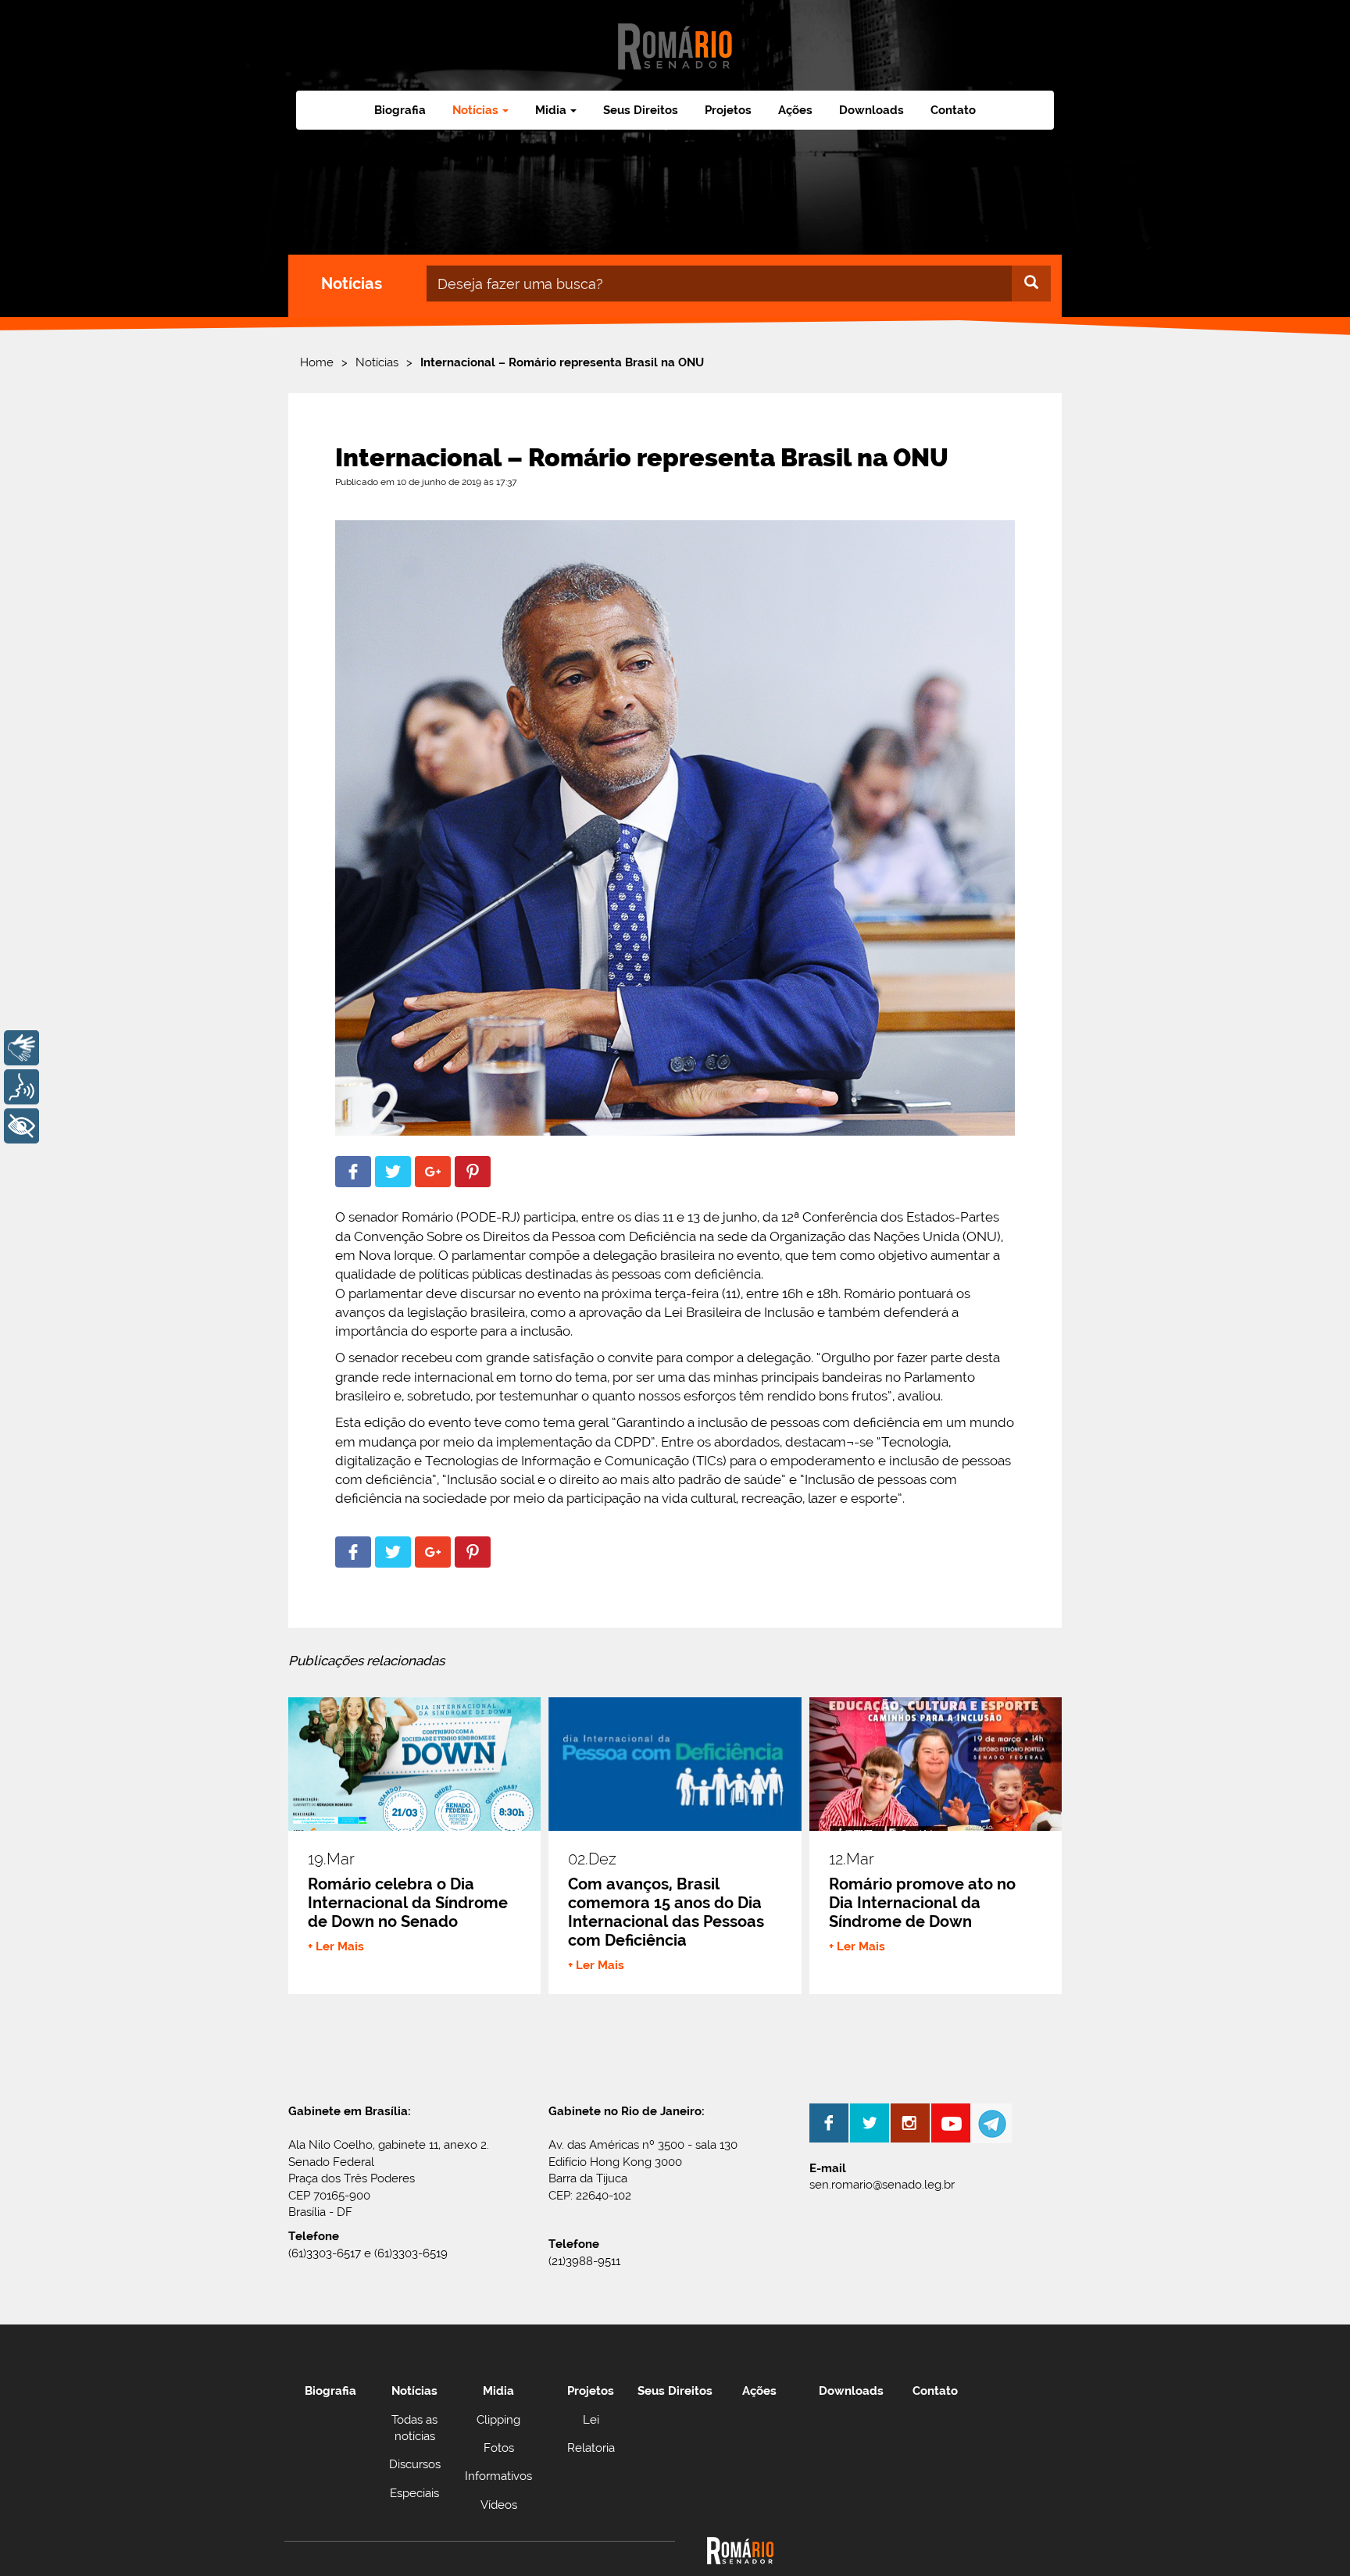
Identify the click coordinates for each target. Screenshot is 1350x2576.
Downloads (871, 110)
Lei (591, 2420)
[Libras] (21, 1048)
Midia (498, 2391)
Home (317, 362)
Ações (795, 110)
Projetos (728, 110)
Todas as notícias (414, 2428)
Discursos (415, 2464)
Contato (953, 110)
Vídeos (499, 2505)
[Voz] (21, 1087)
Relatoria (591, 2448)
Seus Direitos (641, 110)
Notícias (377, 362)
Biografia (400, 110)
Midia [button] (551, 110)
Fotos (499, 2448)
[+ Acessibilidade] (21, 1126)
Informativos (498, 2476)
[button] (353, 1172)
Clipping (498, 2420)
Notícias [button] (475, 110)
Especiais (414, 2493)
